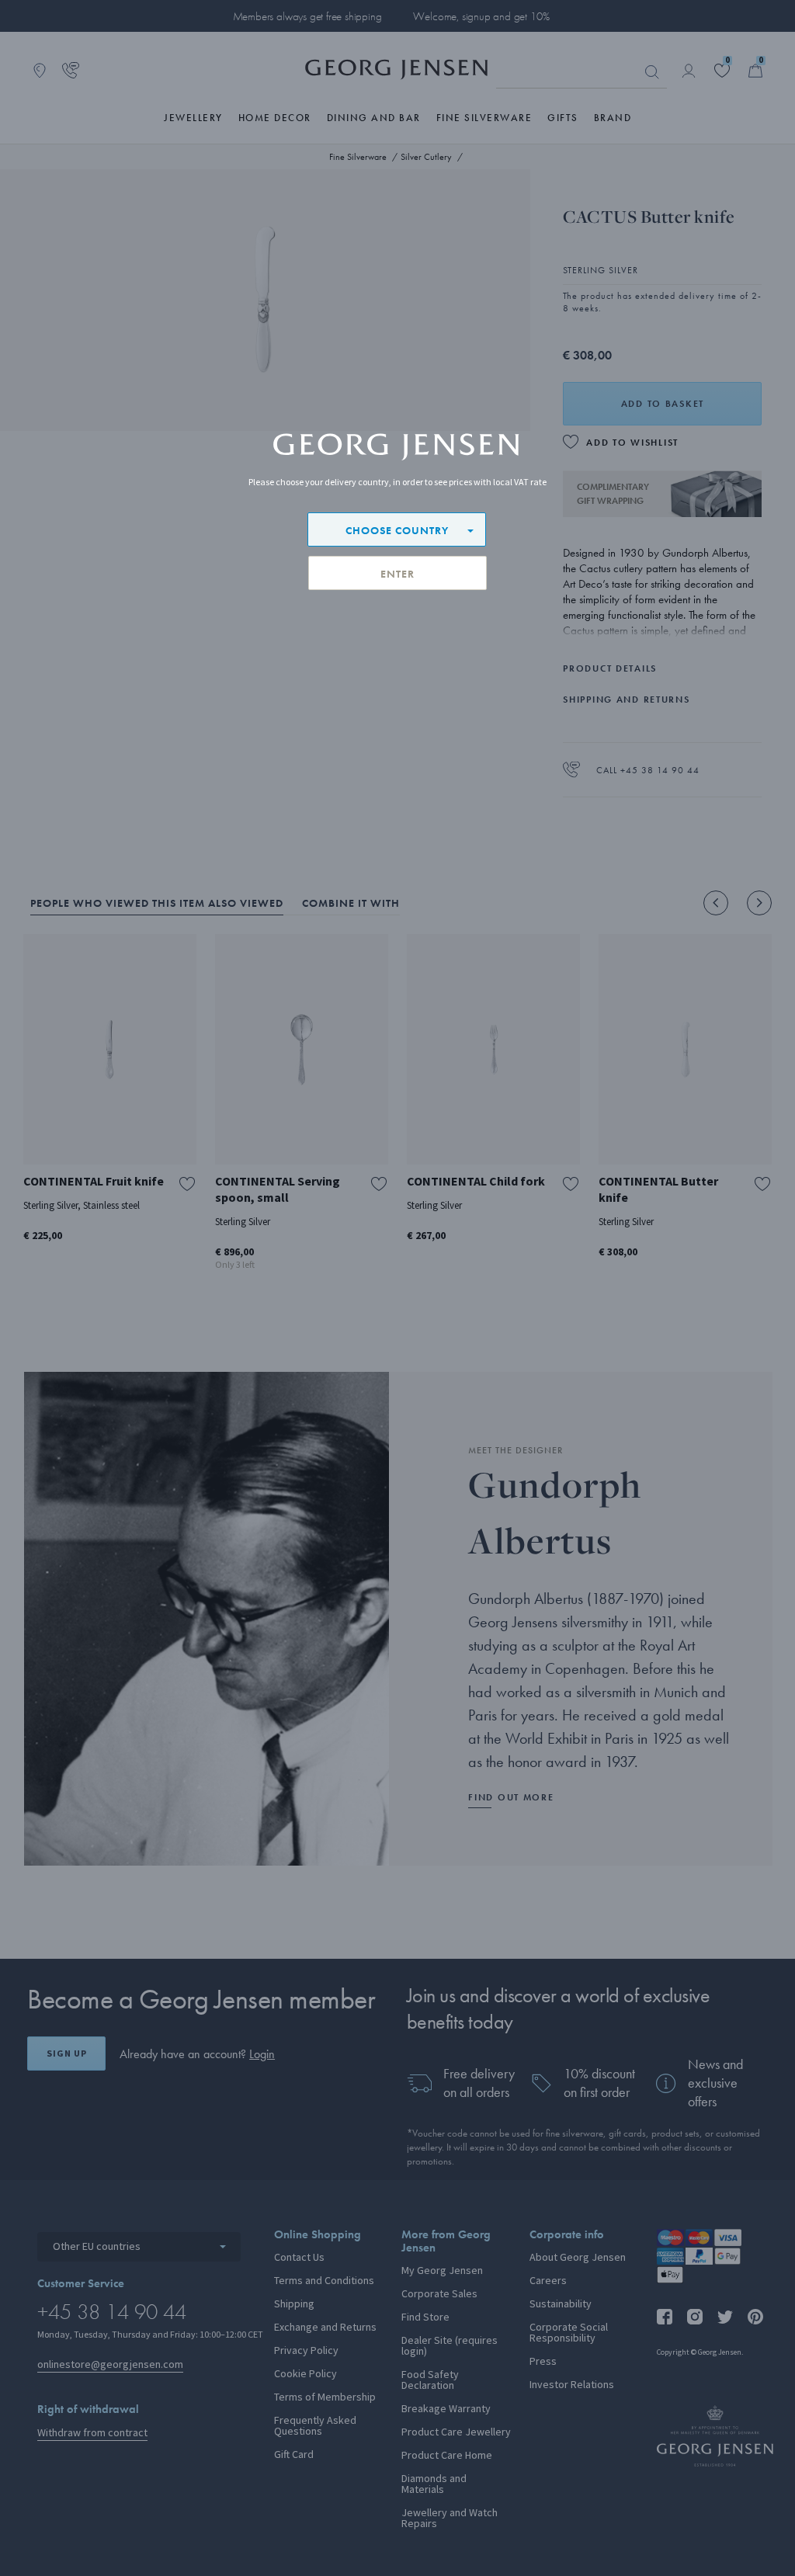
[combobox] (397, 529)
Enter (397, 574)
